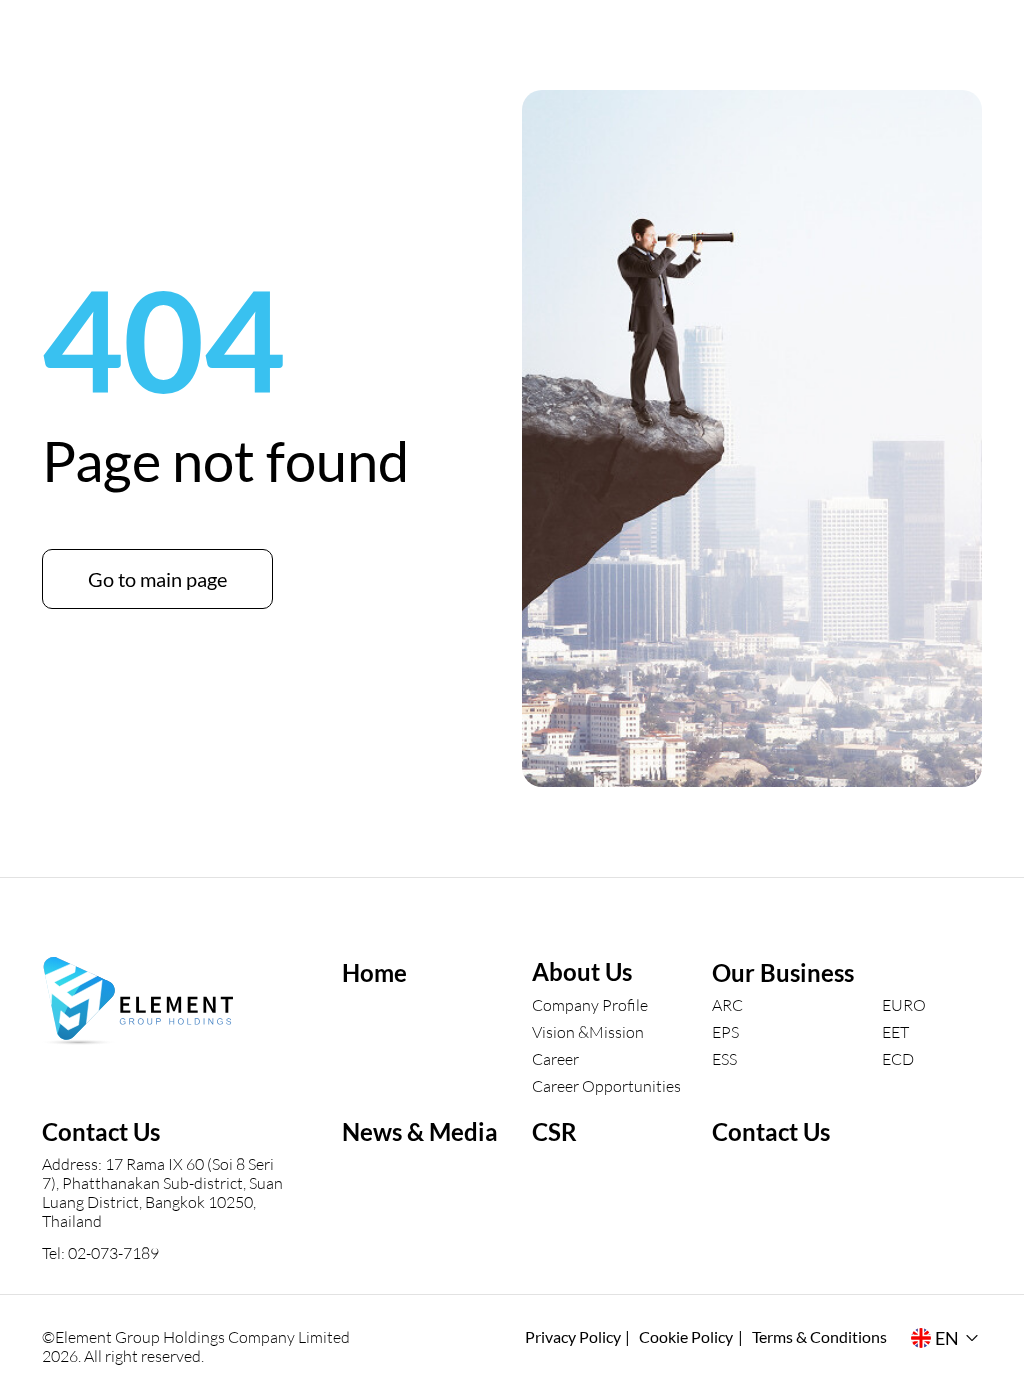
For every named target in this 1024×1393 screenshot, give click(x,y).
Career (555, 1058)
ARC (727, 1004)
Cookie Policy (686, 1336)
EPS (725, 1031)
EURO (904, 1004)
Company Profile (590, 1004)
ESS (724, 1058)
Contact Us (771, 1131)
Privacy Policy (573, 1336)
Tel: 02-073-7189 (100, 1252)
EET (895, 1031)
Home (374, 972)
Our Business (783, 972)
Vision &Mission (588, 1031)
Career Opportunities (606, 1085)
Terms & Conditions (819, 1336)
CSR (554, 1131)
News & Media (420, 1131)
